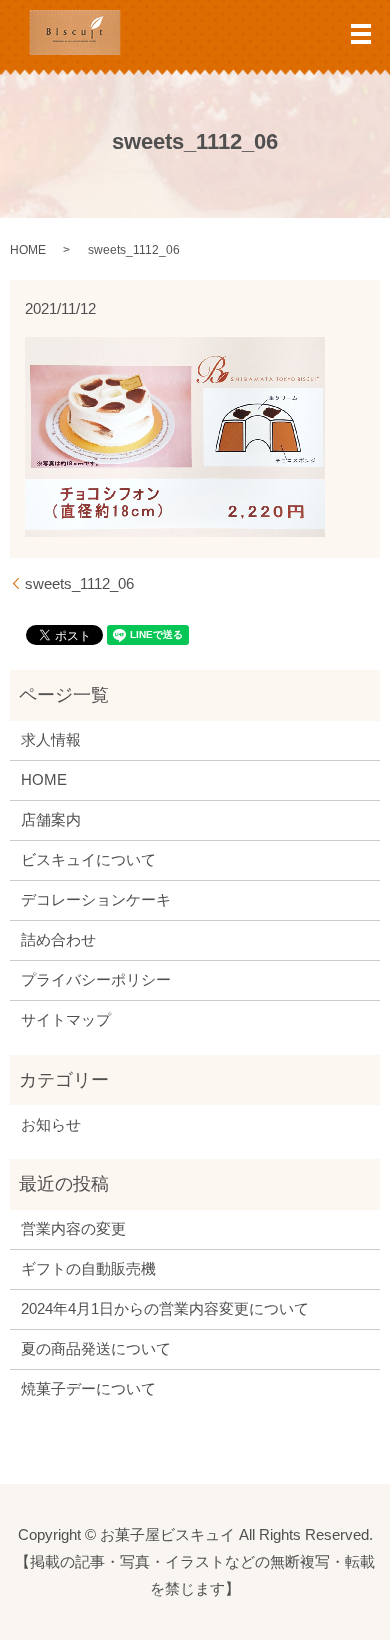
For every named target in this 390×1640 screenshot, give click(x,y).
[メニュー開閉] (361, 34)
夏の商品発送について (96, 1348)
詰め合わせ (58, 939)
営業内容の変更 (73, 1228)
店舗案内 (51, 819)
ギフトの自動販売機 (88, 1268)
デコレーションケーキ (96, 899)
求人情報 (51, 739)
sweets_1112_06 (79, 583)
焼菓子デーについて (88, 1388)
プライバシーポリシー (96, 979)
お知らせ (51, 1124)
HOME (28, 250)
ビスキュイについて (88, 859)
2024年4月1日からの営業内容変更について (165, 1308)
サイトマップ (66, 1019)
